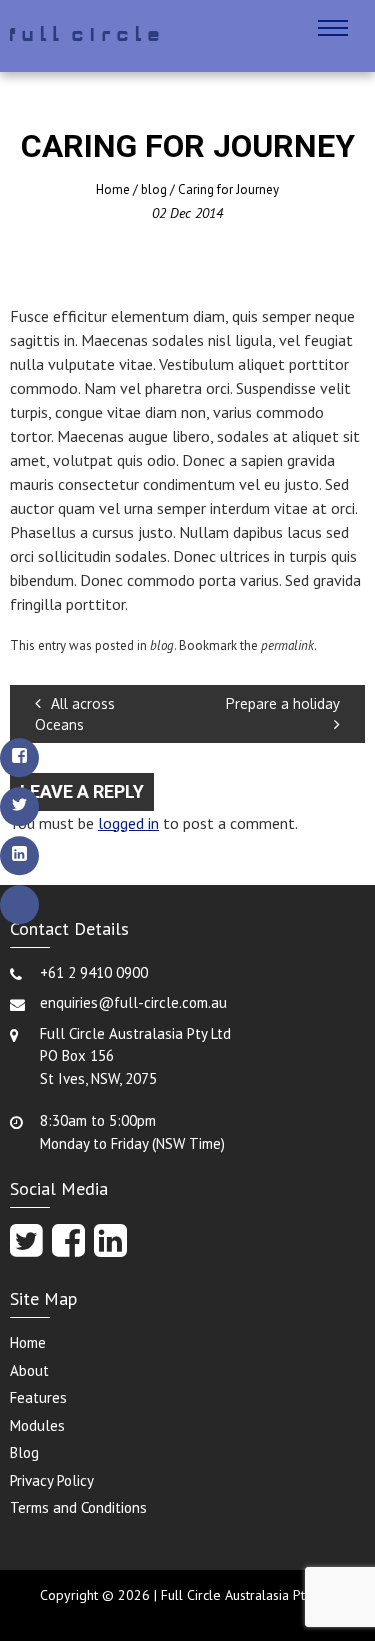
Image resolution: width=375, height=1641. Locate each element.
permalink (287, 645)
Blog (24, 1452)
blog (154, 189)
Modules (37, 1425)
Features (38, 1397)
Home (113, 189)
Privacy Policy (52, 1480)
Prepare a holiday (283, 703)
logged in (128, 823)
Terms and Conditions (78, 1507)
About (29, 1370)
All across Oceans (75, 714)
